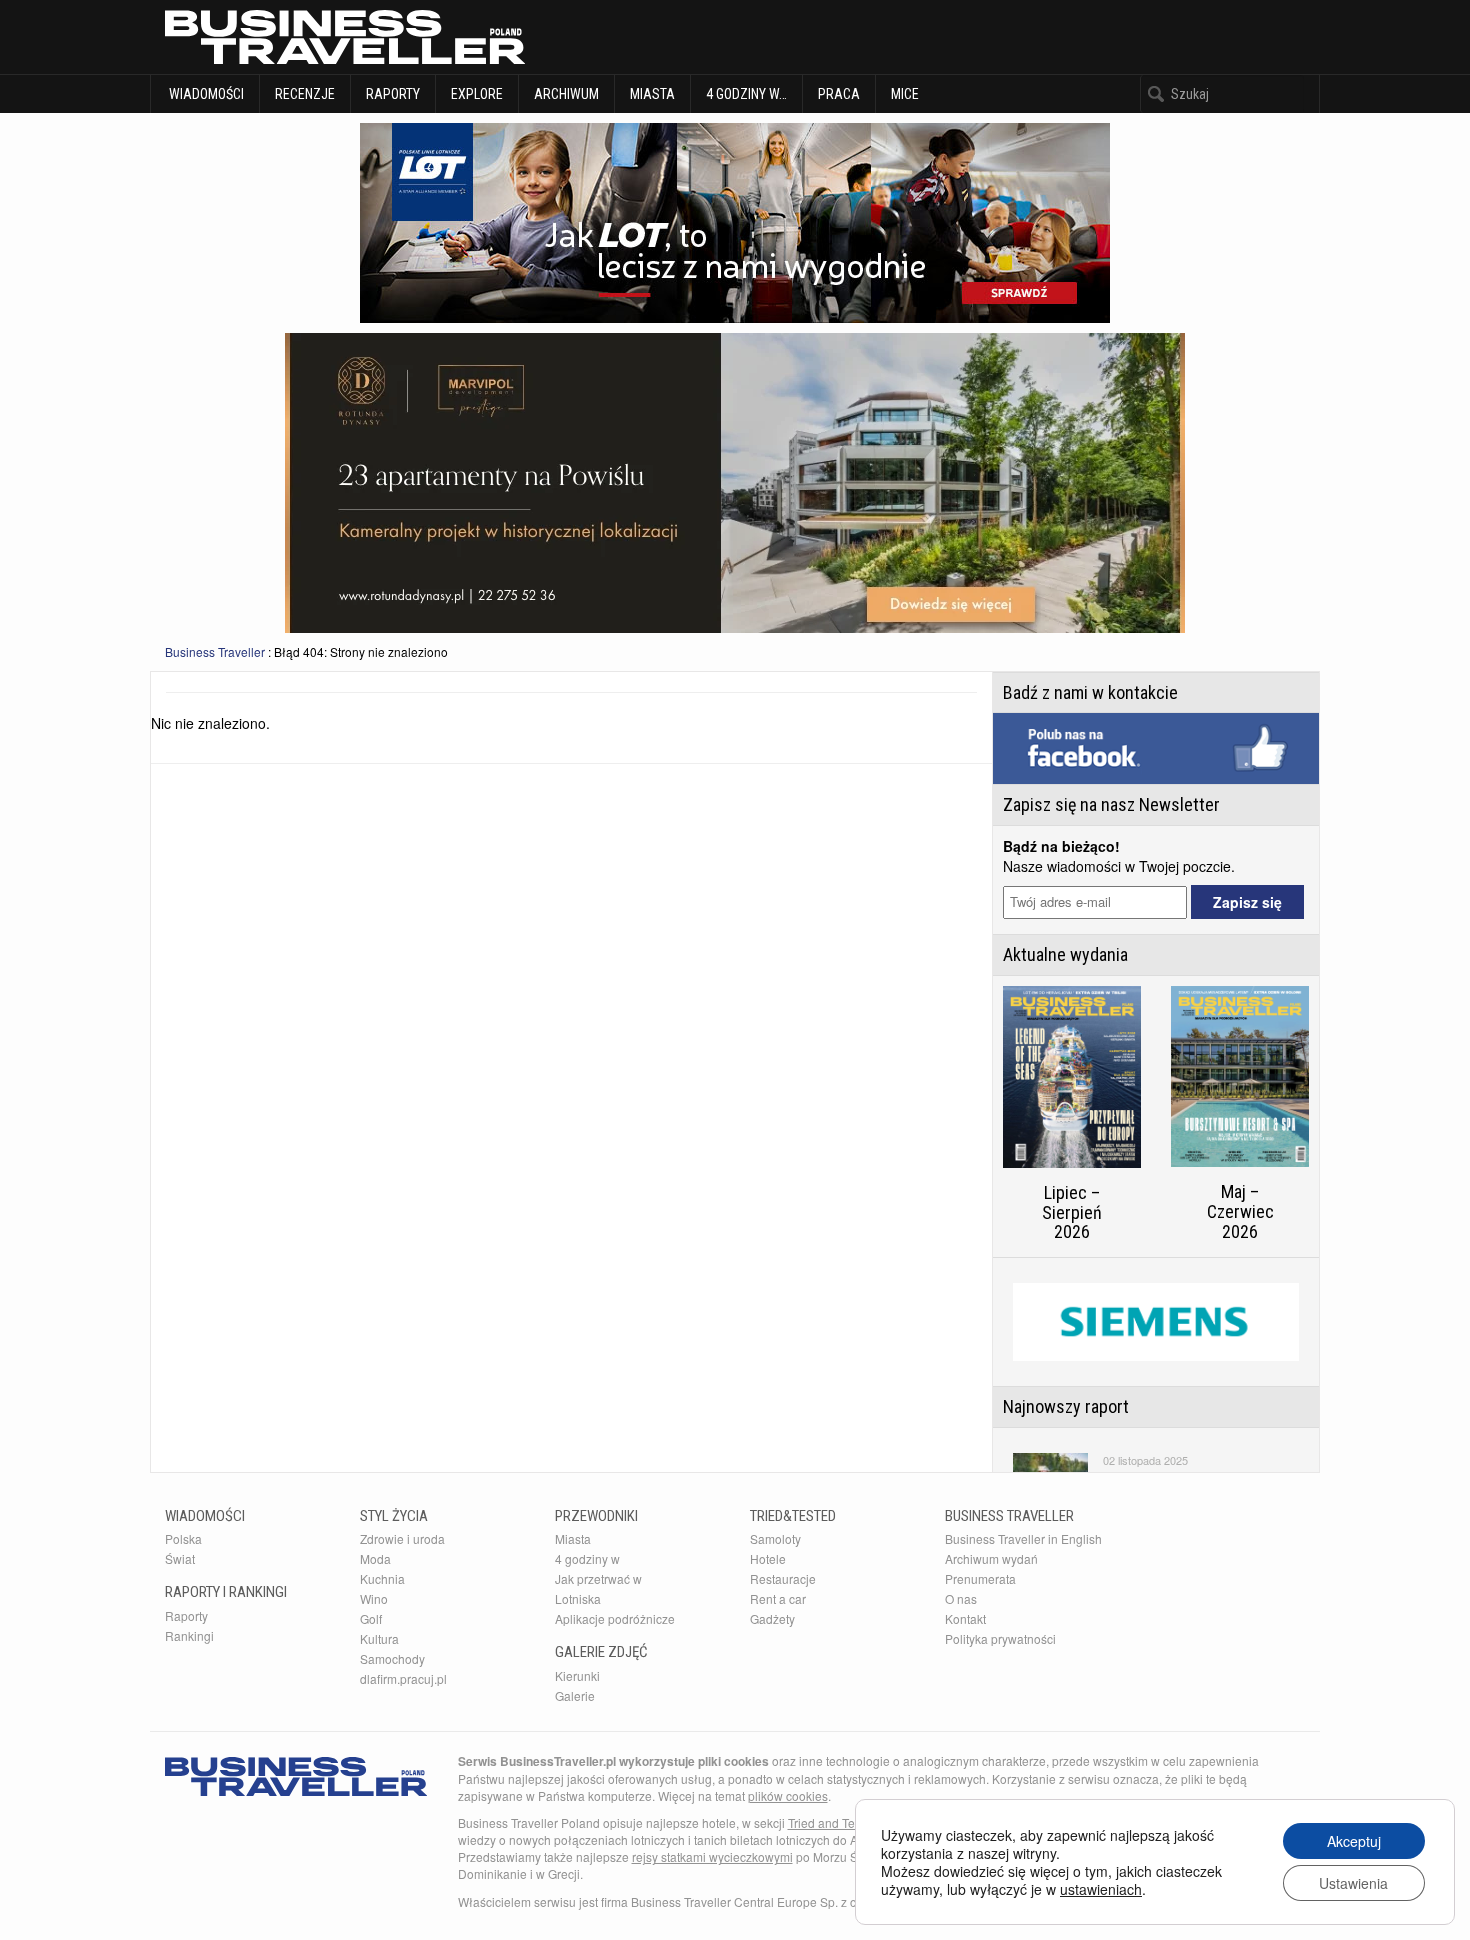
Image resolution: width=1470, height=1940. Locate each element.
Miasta (652, 94)
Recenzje (305, 94)
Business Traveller (215, 651)
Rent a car (778, 1598)
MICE (905, 94)
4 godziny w (587, 1558)
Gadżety (772, 1618)
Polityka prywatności (1000, 1638)
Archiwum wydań (991, 1558)
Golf (371, 1618)
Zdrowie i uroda (402, 1538)
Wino (374, 1598)
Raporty (393, 94)
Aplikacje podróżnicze (615, 1618)
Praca (839, 94)
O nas (961, 1598)
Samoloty (775, 1538)
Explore (477, 94)
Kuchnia (382, 1578)
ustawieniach (1101, 1889)
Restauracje (783, 1578)
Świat (180, 1558)
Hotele (768, 1558)
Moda (375, 1558)
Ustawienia (1353, 1883)
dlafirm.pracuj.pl (403, 1678)
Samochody (392, 1658)
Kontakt (965, 1618)
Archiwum (566, 94)
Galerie (575, 1695)
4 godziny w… (746, 94)
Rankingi (189, 1635)
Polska (183, 1538)
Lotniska (578, 1598)
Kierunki (577, 1675)
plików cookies (788, 1795)
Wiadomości (205, 94)
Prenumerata (980, 1578)
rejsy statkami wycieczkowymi (712, 1856)
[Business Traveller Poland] (345, 37)
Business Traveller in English (1023, 1538)
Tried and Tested (833, 1822)
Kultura (379, 1638)
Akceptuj (1354, 1841)
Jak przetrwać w (598, 1578)
